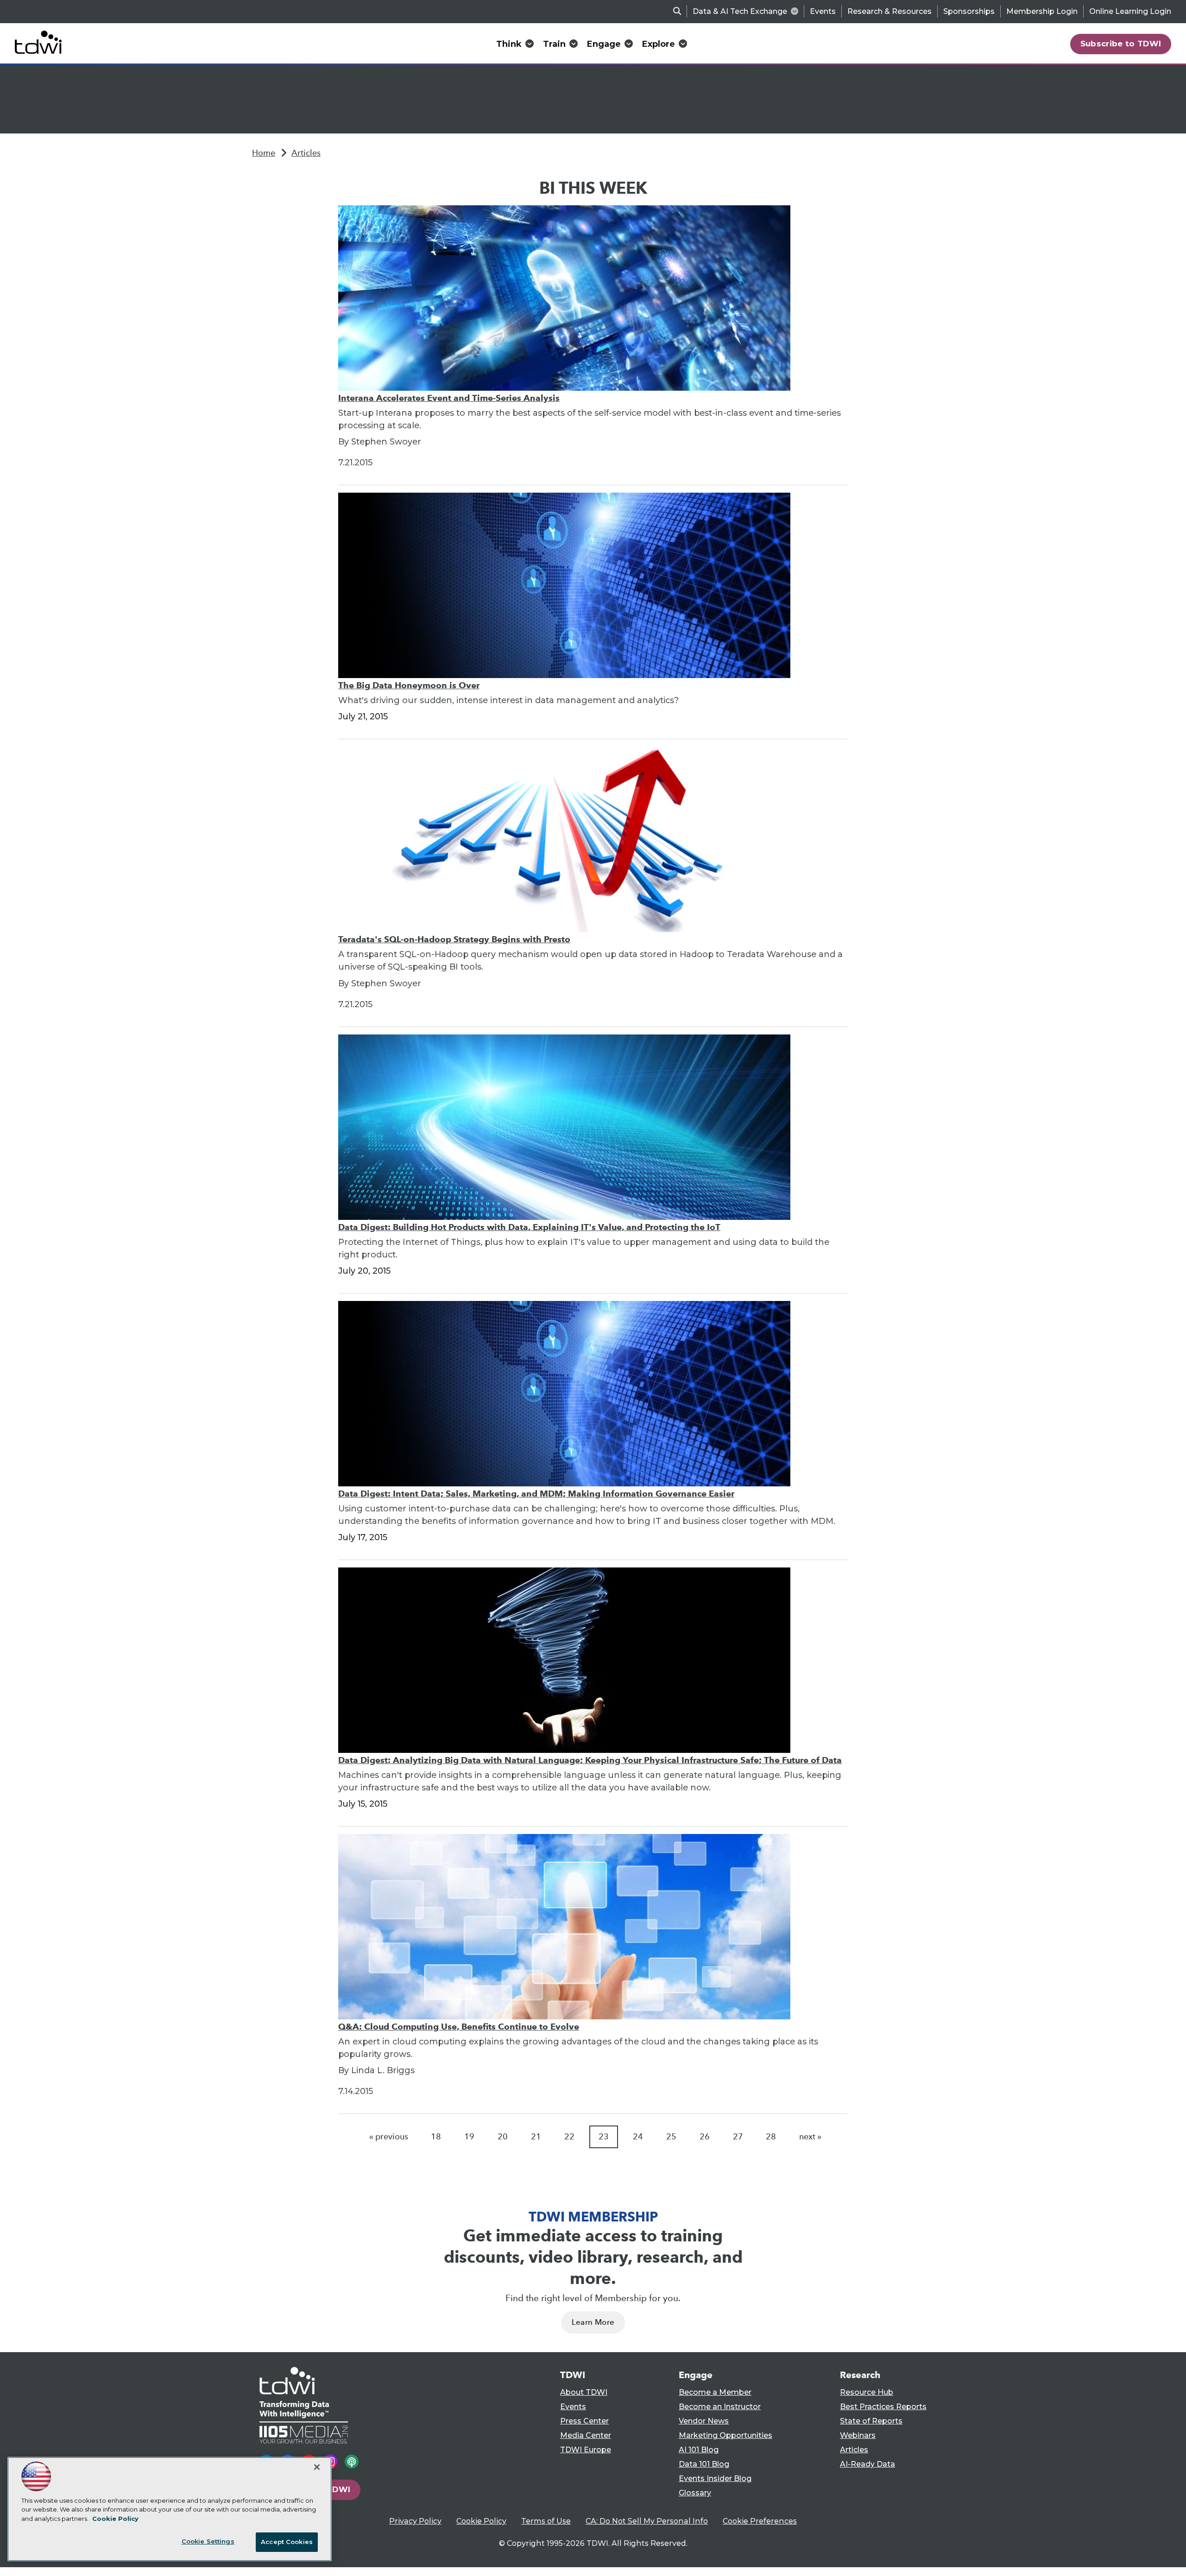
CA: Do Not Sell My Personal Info (647, 2521)
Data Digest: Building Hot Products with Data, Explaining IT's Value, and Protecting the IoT (529, 1227)
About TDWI (584, 2392)
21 (536, 2137)
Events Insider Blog (715, 2478)
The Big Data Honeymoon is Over (409, 685)
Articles (306, 153)
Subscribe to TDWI (1121, 44)
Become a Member (715, 2392)
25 (671, 2137)
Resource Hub (867, 2392)
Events (823, 11)
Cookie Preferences (760, 2521)
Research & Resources (889, 11)
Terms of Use (546, 2521)
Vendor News (704, 2421)
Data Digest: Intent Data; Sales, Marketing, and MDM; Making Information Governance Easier (536, 1494)
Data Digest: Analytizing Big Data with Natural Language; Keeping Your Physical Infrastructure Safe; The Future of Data (590, 1760)
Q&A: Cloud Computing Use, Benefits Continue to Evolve (459, 2027)
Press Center (584, 2421)
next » (810, 2137)
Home (264, 153)
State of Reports (871, 2421)
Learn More (593, 2322)
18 (436, 2137)
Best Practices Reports (883, 2407)
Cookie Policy (481, 2521)
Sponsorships (969, 11)
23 (604, 2137)
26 (705, 2137)
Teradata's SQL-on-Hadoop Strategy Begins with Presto (454, 939)
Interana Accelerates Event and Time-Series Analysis (449, 398)
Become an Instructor (720, 2407)
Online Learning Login (1130, 11)
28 (771, 2137)
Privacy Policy (415, 2521)
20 (503, 2137)
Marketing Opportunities (725, 2435)
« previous (389, 2137)
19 (469, 2137)
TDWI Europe (586, 2450)
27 (738, 2137)
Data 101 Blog (704, 2464)
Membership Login (1042, 11)
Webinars (858, 2435)
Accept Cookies (287, 2542)
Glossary (695, 2493)
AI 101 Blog (699, 2450)
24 (638, 2137)
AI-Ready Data (867, 2464)
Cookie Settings (208, 2541)
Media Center (586, 2435)
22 (569, 2137)
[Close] (317, 2467)
